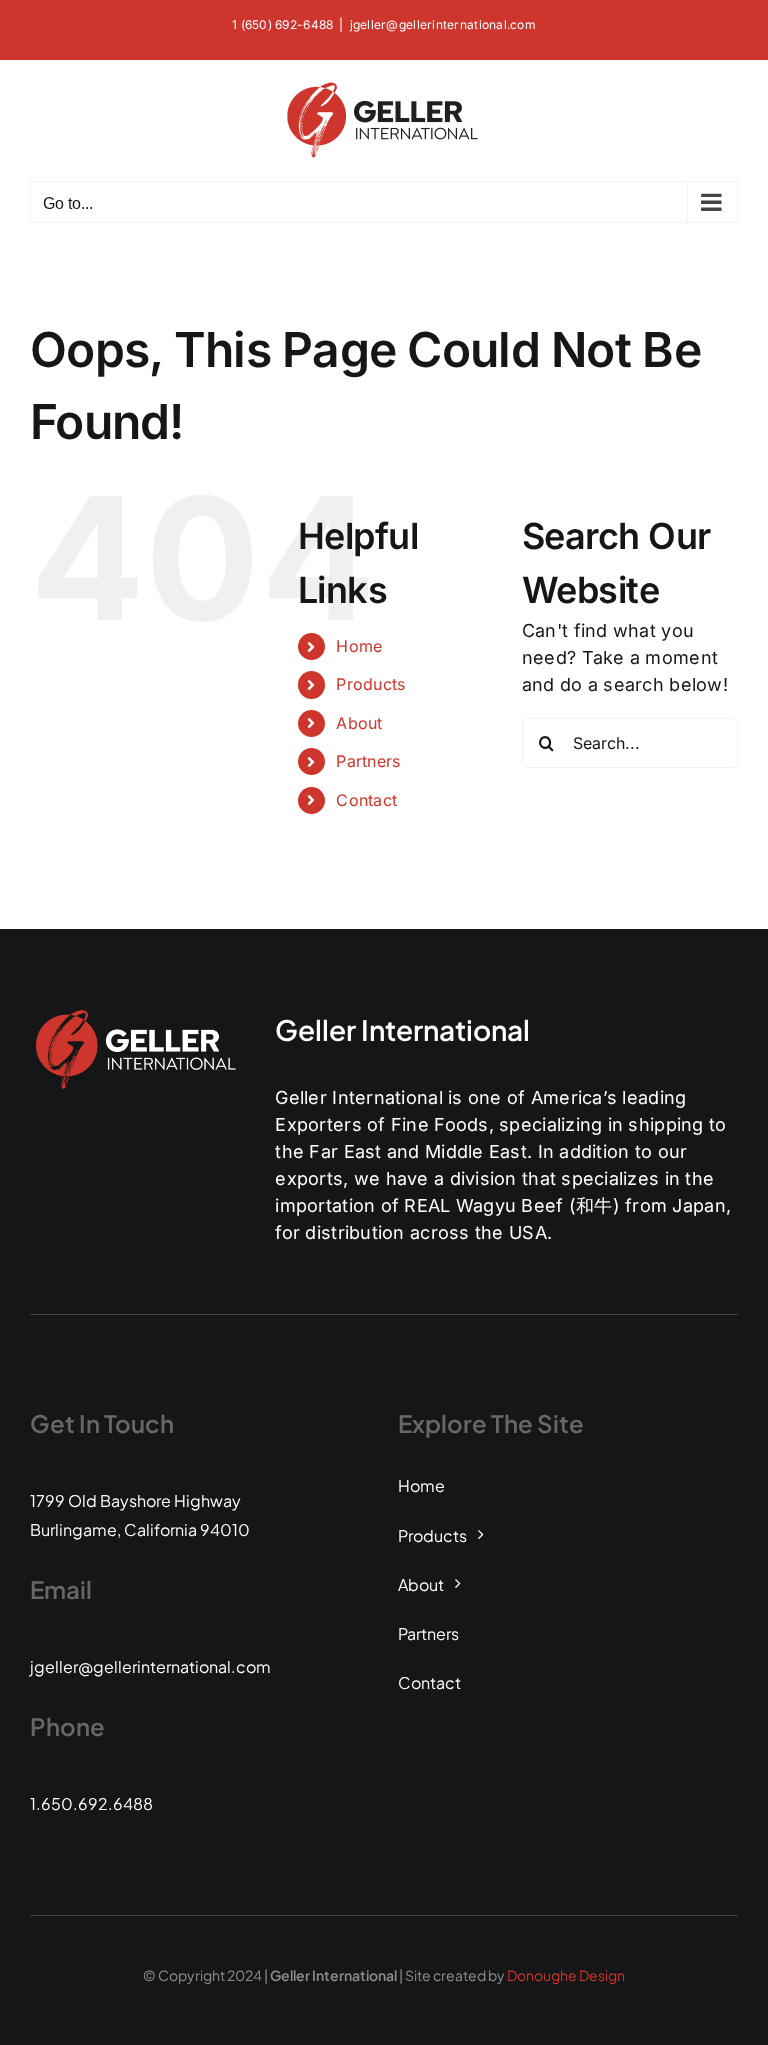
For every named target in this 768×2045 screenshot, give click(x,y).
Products (370, 684)
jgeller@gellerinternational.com (443, 24)
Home (359, 646)
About (359, 723)
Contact (366, 800)
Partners (368, 761)
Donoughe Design (566, 1975)
